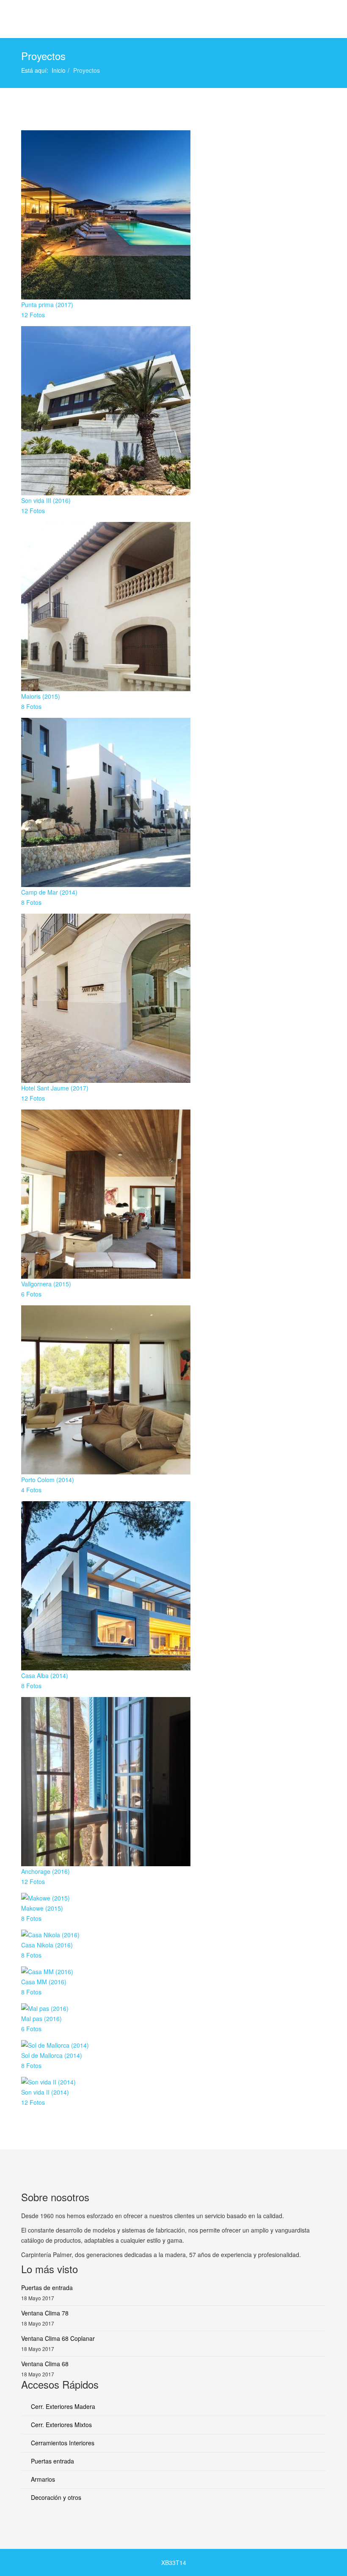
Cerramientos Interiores (62, 2443)
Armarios (42, 2479)
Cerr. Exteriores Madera (62, 2406)
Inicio (59, 70)
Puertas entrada (52, 2461)
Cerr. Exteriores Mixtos (61, 2425)
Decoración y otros (55, 2497)
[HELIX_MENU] (322, 18)
